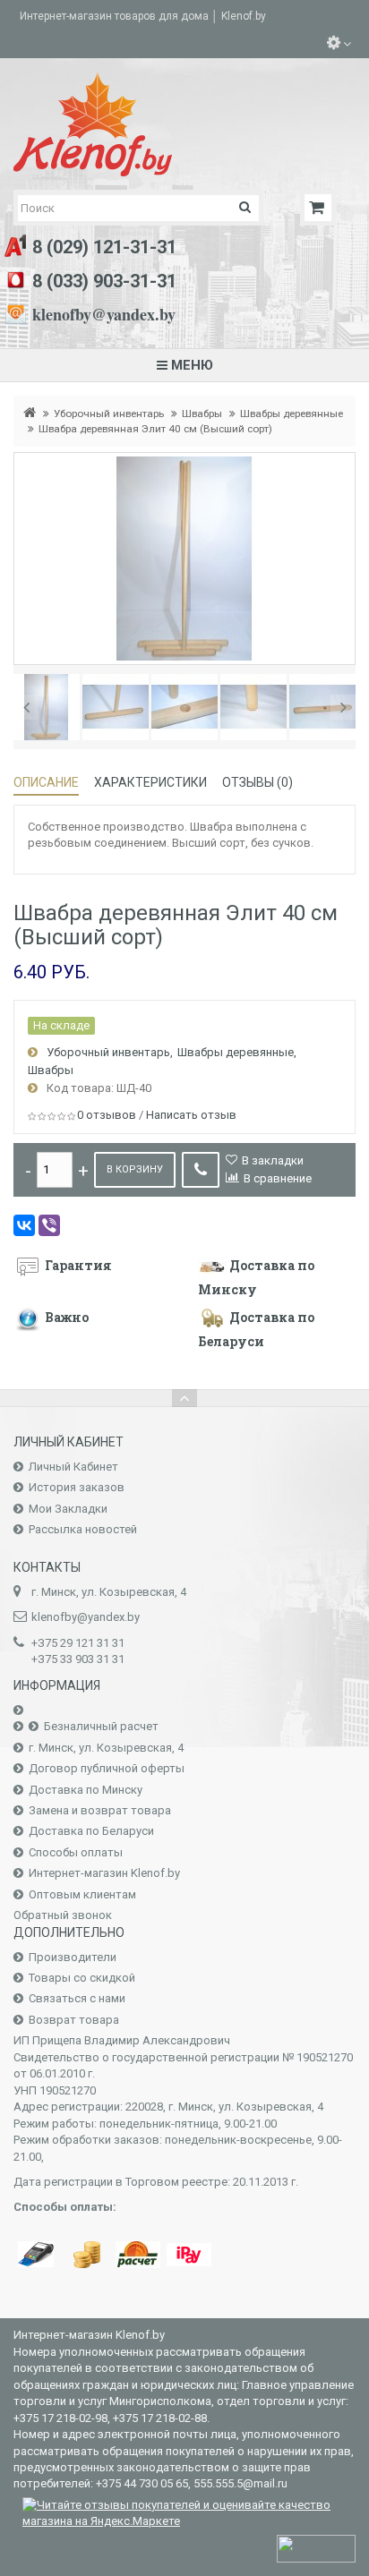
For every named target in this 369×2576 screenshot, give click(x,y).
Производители (73, 1957)
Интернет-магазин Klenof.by (104, 1873)
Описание (46, 782)
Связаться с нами (77, 1998)
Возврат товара (74, 2020)
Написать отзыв (191, 1115)
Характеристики (150, 782)
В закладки (273, 1160)
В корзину (135, 1169)
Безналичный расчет (101, 1726)
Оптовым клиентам (82, 1894)
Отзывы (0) (257, 782)
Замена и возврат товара (100, 1810)
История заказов (77, 1487)
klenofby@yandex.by (104, 314)
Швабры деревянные (292, 414)
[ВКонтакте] (24, 1225)
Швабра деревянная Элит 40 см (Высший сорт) (155, 429)
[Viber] (49, 1225)
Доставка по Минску (86, 1790)
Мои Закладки (68, 1509)
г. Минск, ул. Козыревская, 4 (106, 1748)
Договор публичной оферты (107, 1768)
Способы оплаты (76, 1852)
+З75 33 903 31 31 (78, 1659)
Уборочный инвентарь (109, 414)
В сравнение (278, 1178)
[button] (26, 707)
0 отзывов (107, 1115)
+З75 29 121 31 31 (78, 1643)
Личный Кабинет (73, 1467)
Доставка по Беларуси (91, 1831)
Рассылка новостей (83, 1529)
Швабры (202, 414)
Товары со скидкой (82, 1978)
